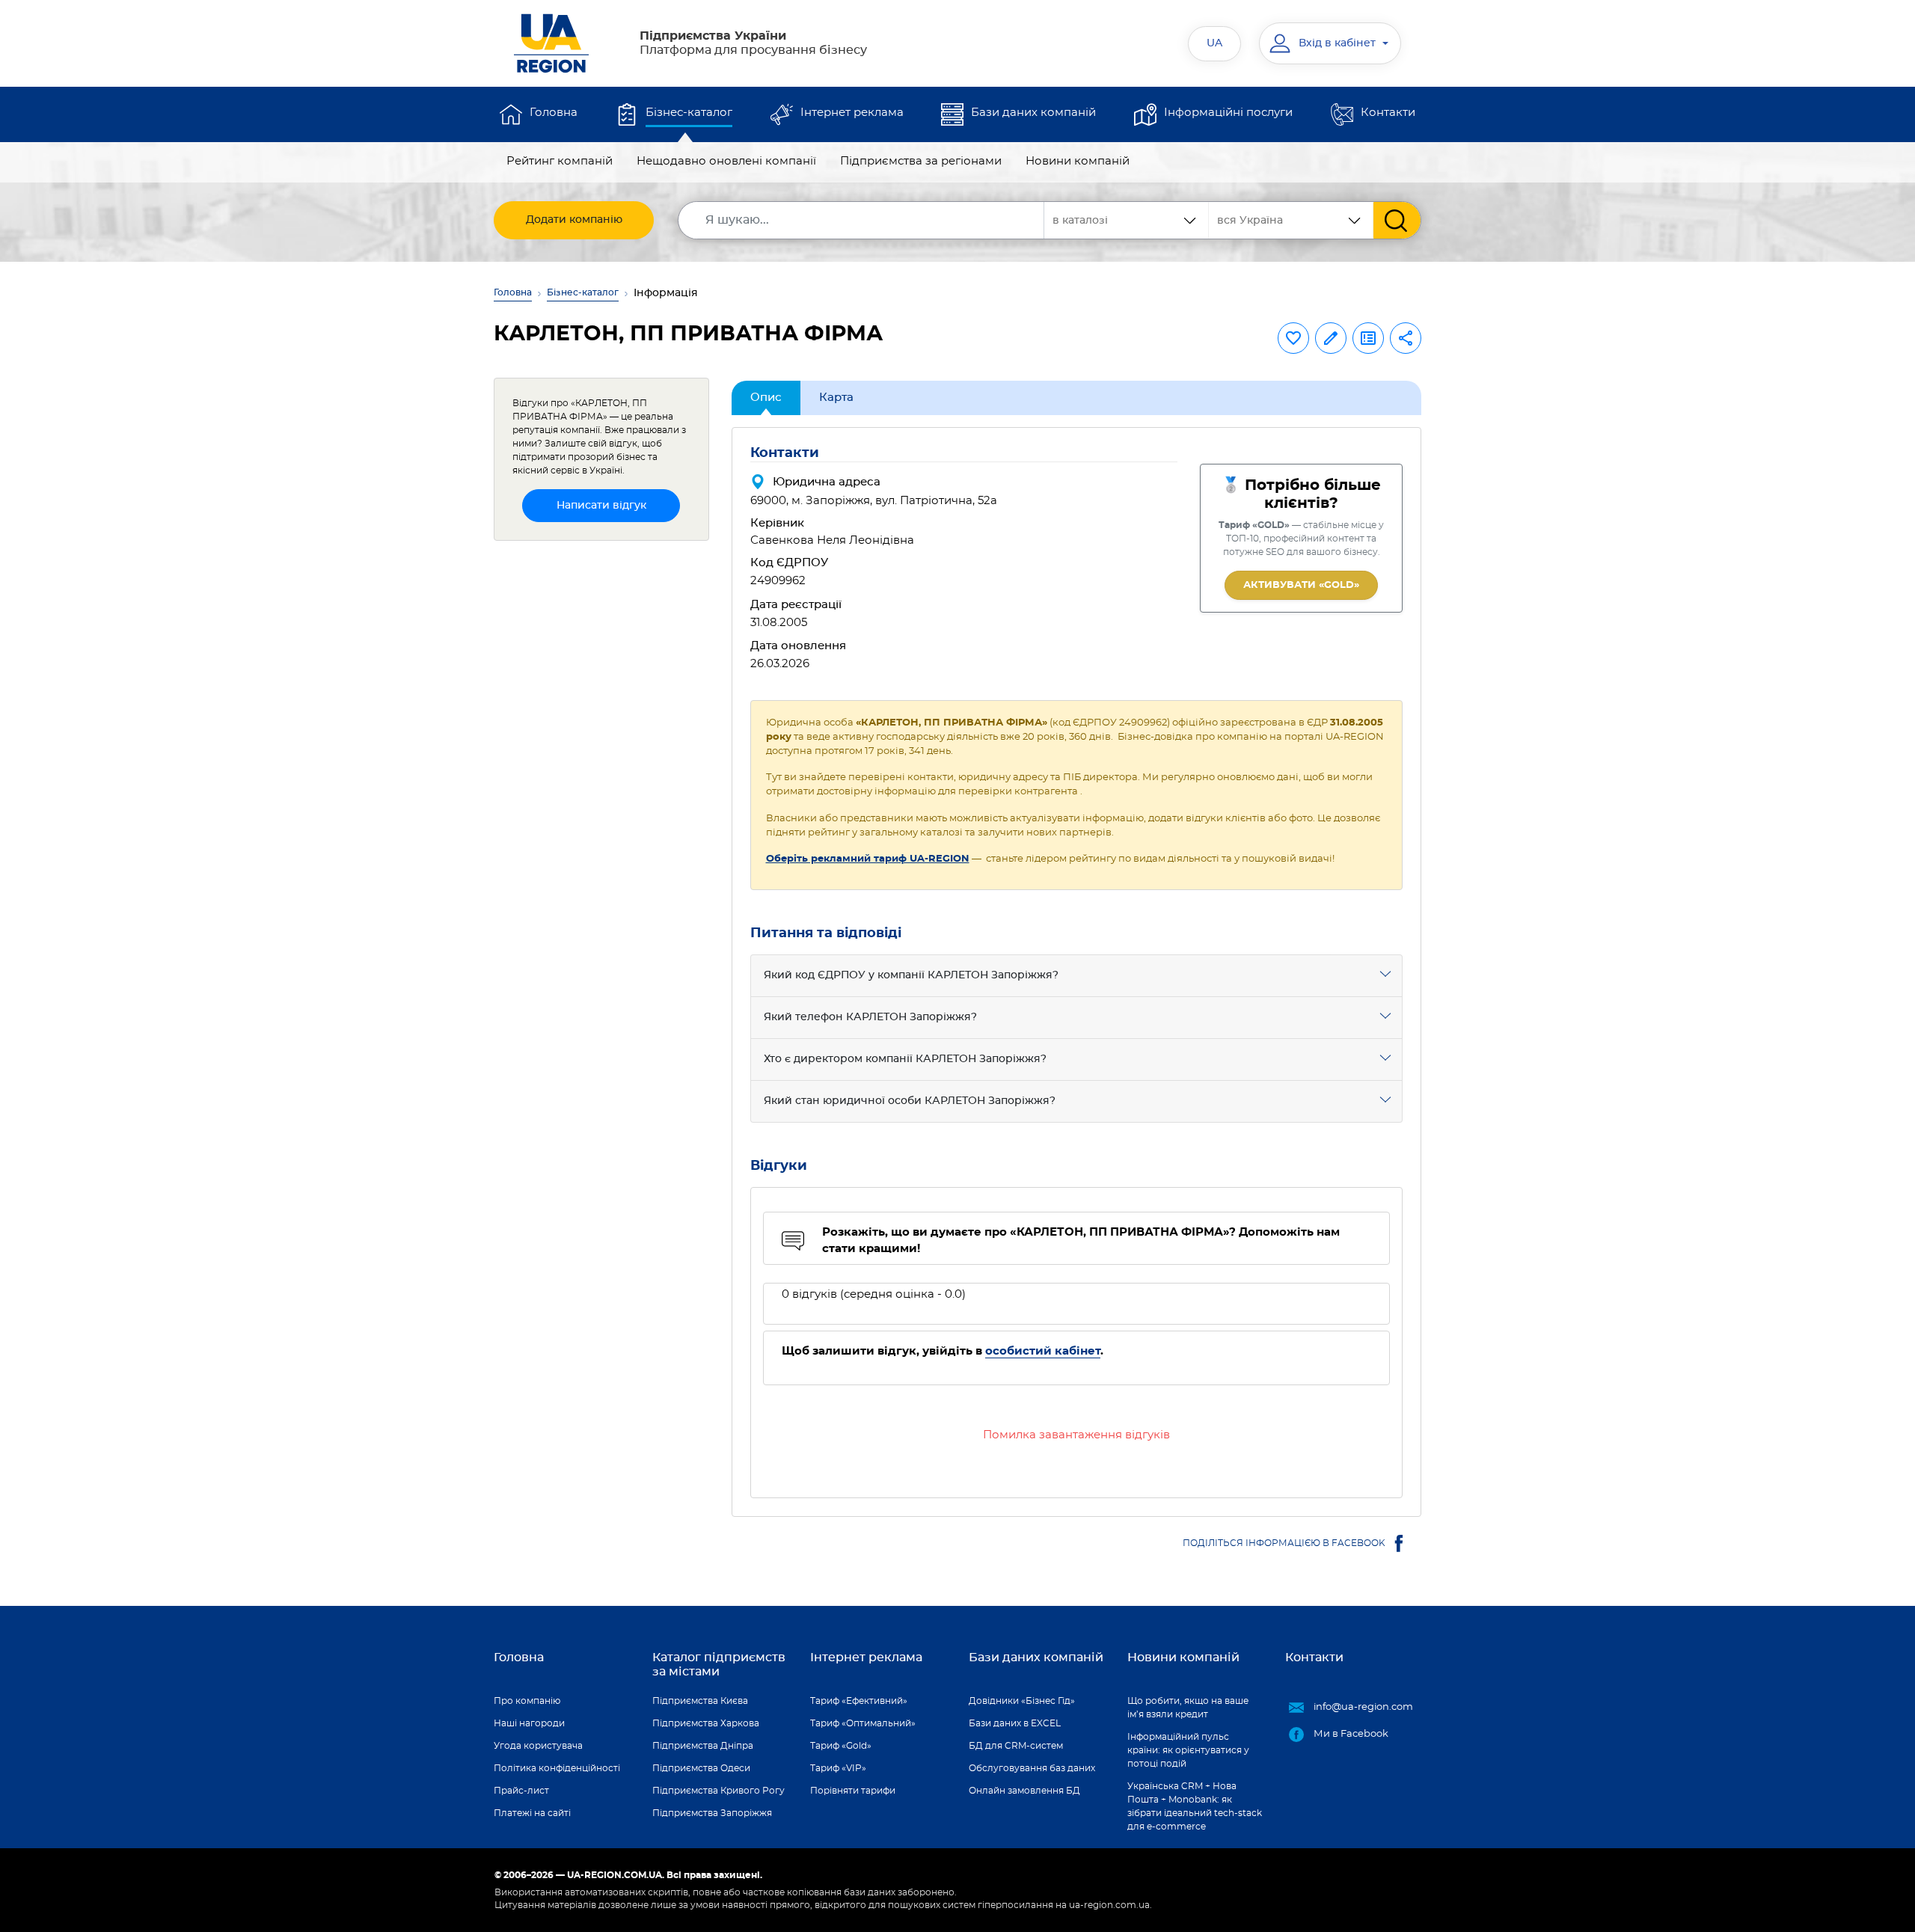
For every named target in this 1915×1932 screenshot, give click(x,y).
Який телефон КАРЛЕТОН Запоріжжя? (870, 1017)
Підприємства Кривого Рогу (718, 1791)
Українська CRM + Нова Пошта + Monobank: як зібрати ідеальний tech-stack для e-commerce (1195, 1806)
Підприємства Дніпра (703, 1746)
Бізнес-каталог (689, 113)
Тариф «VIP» (838, 1768)
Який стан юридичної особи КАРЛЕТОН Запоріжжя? (910, 1101)
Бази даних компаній (1033, 113)
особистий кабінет (1043, 1351)
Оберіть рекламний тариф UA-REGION (868, 859)
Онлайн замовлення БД (1024, 1791)
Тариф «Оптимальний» (863, 1723)
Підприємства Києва (700, 1701)
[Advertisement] (601, 777)
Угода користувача (538, 1746)
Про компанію (527, 1701)
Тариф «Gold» (841, 1746)
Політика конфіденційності (557, 1768)
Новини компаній (1078, 161)
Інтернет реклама (852, 113)
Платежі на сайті (532, 1813)
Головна (554, 113)
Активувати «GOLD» (1301, 585)
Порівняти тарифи (853, 1791)
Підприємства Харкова (706, 1723)
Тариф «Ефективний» (859, 1701)
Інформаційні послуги (1228, 113)
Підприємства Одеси (701, 1768)
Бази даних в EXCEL (1015, 1723)
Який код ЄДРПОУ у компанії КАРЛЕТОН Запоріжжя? (911, 975)
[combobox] (1291, 220)
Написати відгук (601, 506)
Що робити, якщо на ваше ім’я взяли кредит (1188, 1708)
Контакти (1388, 113)
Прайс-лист (521, 1791)
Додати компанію (574, 220)
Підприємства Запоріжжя (712, 1813)
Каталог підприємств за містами (719, 1665)
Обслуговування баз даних (1032, 1768)
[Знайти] (1397, 220)
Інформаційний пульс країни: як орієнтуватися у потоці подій (1188, 1750)
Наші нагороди (529, 1723)
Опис (766, 398)
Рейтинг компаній (560, 161)
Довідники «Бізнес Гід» (1022, 1701)
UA (1214, 43)
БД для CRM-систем (1016, 1746)
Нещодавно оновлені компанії (726, 161)
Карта (836, 398)
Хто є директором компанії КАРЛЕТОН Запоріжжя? (905, 1059)
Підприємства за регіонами (921, 161)
